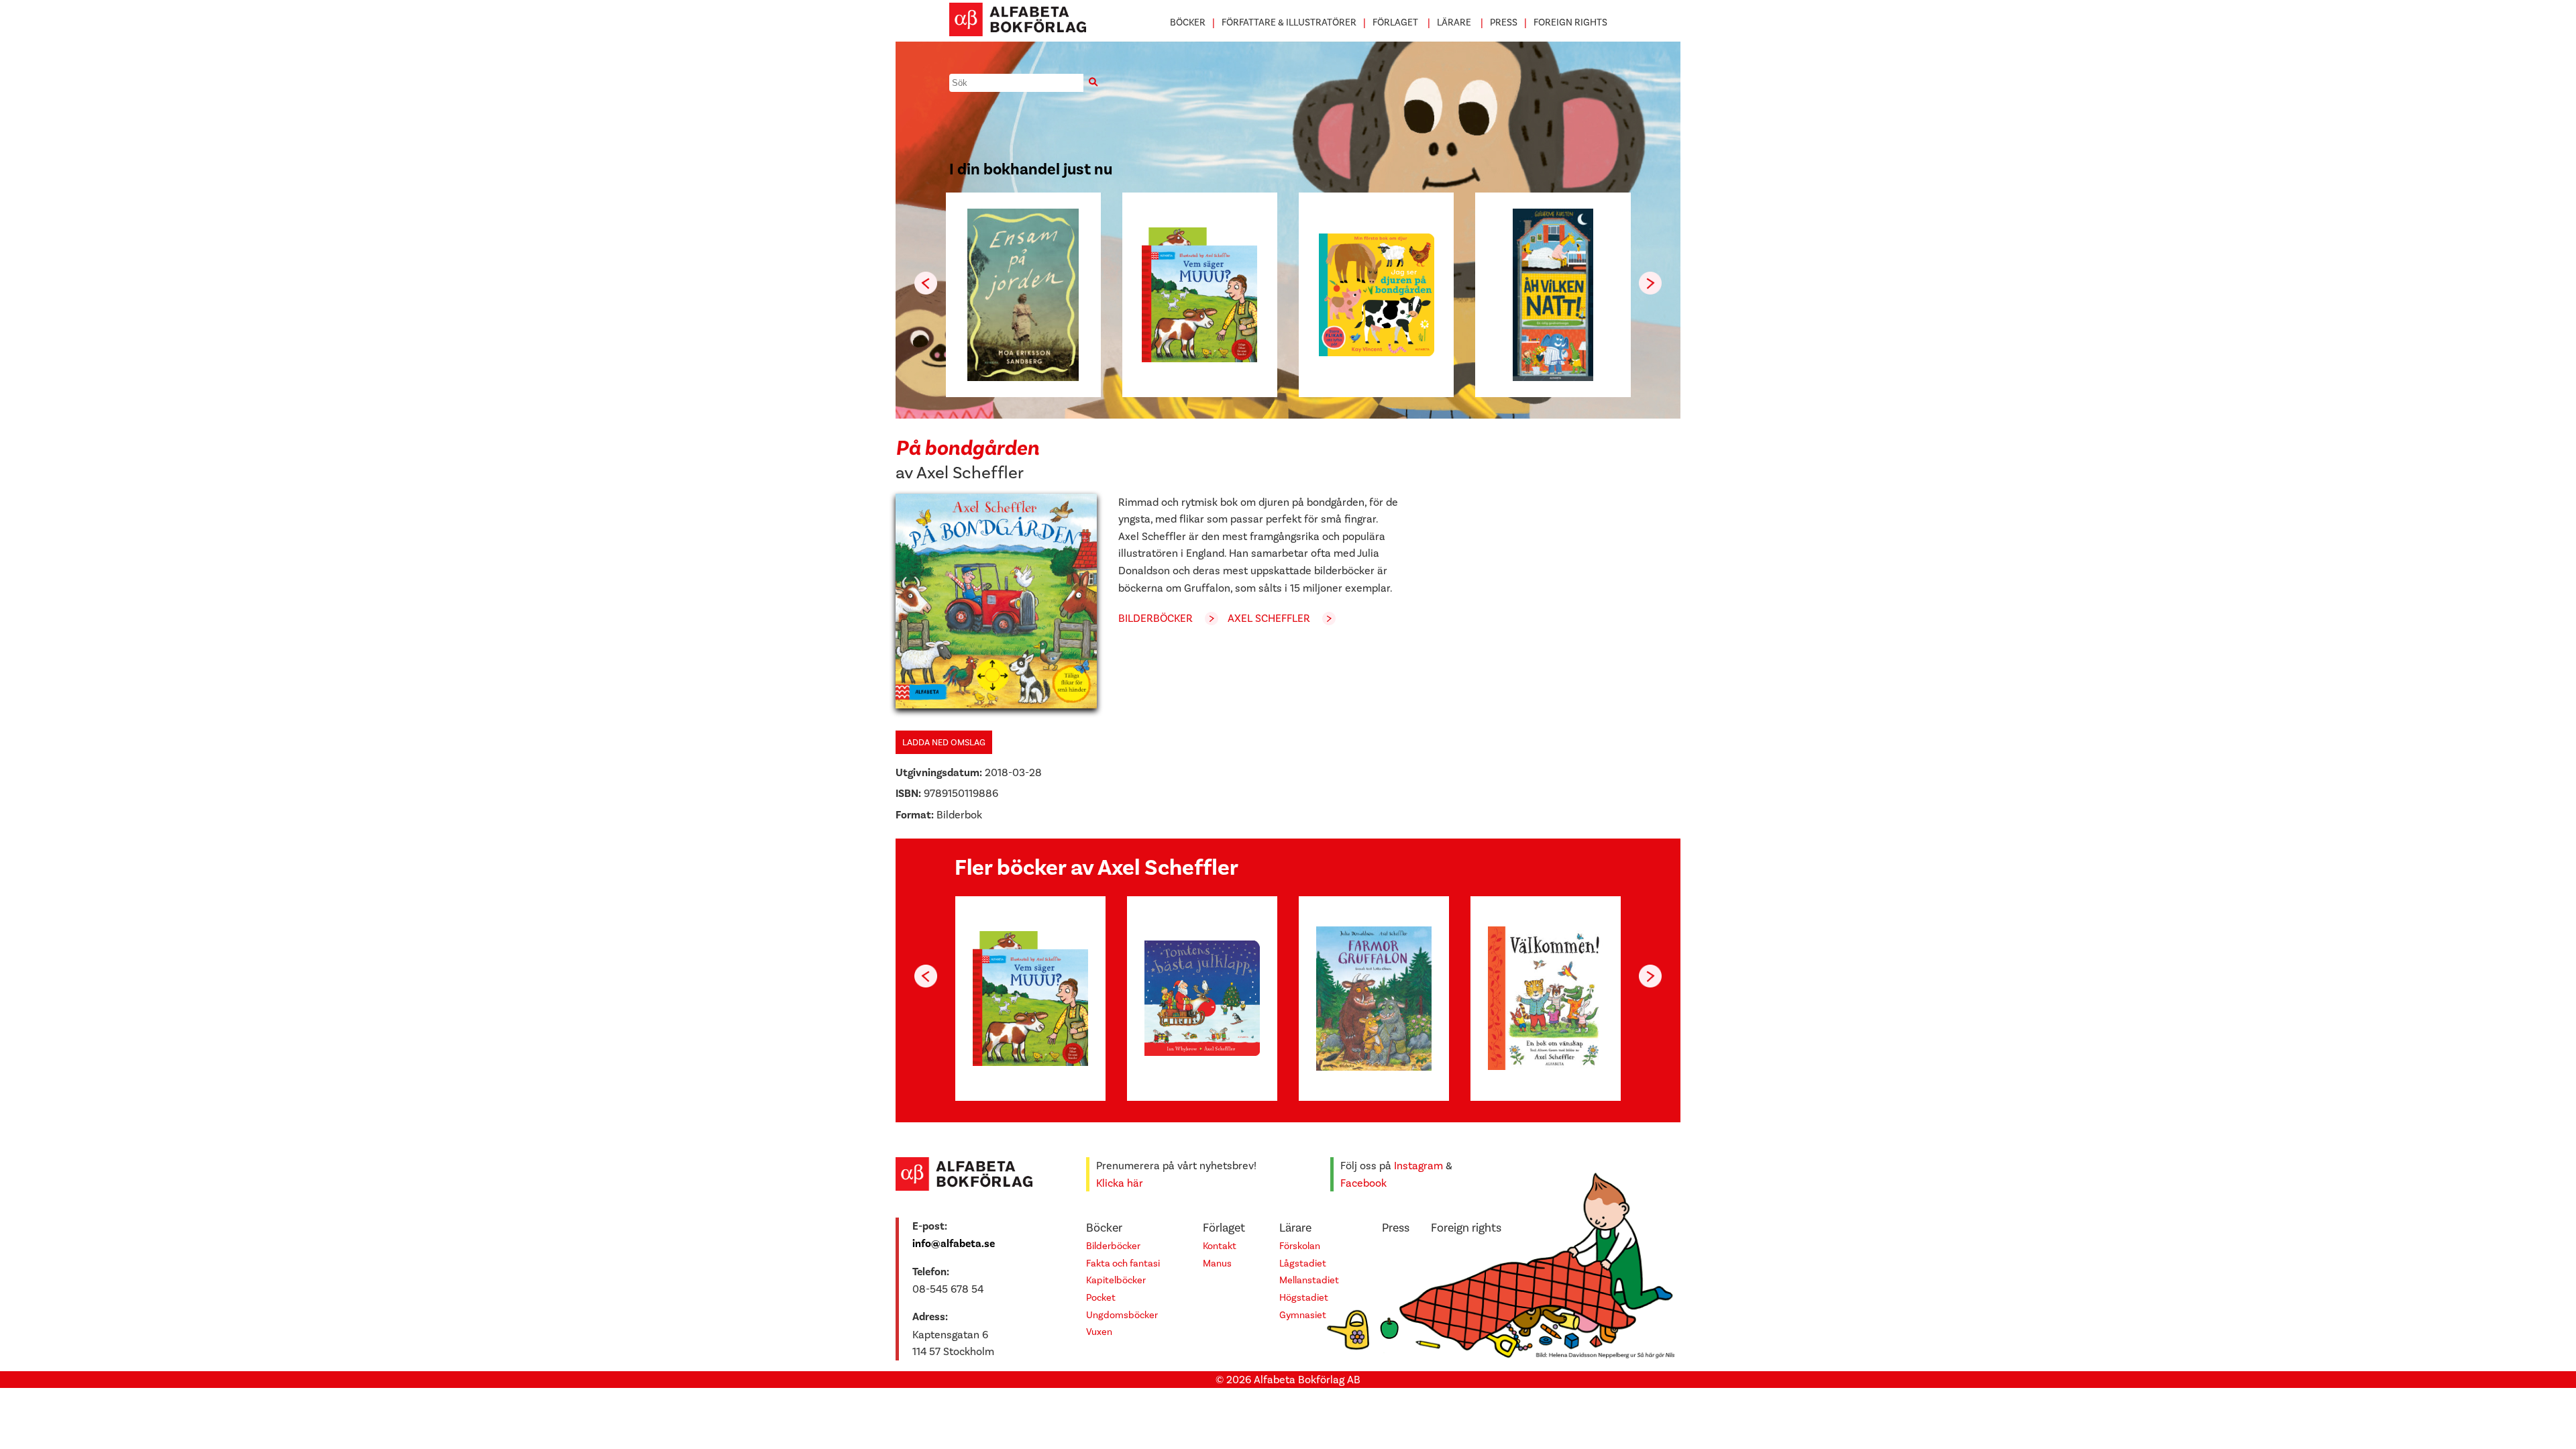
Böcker (1188, 22)
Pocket (1101, 1298)
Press (1504, 22)
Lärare (1454, 22)
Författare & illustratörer (1289, 22)
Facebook (1363, 1183)
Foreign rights (1570, 22)
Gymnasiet (1303, 1315)
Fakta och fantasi (1123, 1264)
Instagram (1418, 1166)
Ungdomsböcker (1122, 1315)
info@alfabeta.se (954, 1244)
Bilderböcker (1156, 618)
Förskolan (1300, 1246)
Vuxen (1099, 1332)
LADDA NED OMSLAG (944, 742)
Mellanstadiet (1309, 1280)
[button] (1650, 283)
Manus (1217, 1264)
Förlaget (1395, 22)
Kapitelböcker (1116, 1280)
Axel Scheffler (970, 473)
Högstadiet (1304, 1298)
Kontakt (1220, 1246)
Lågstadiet (1303, 1264)
